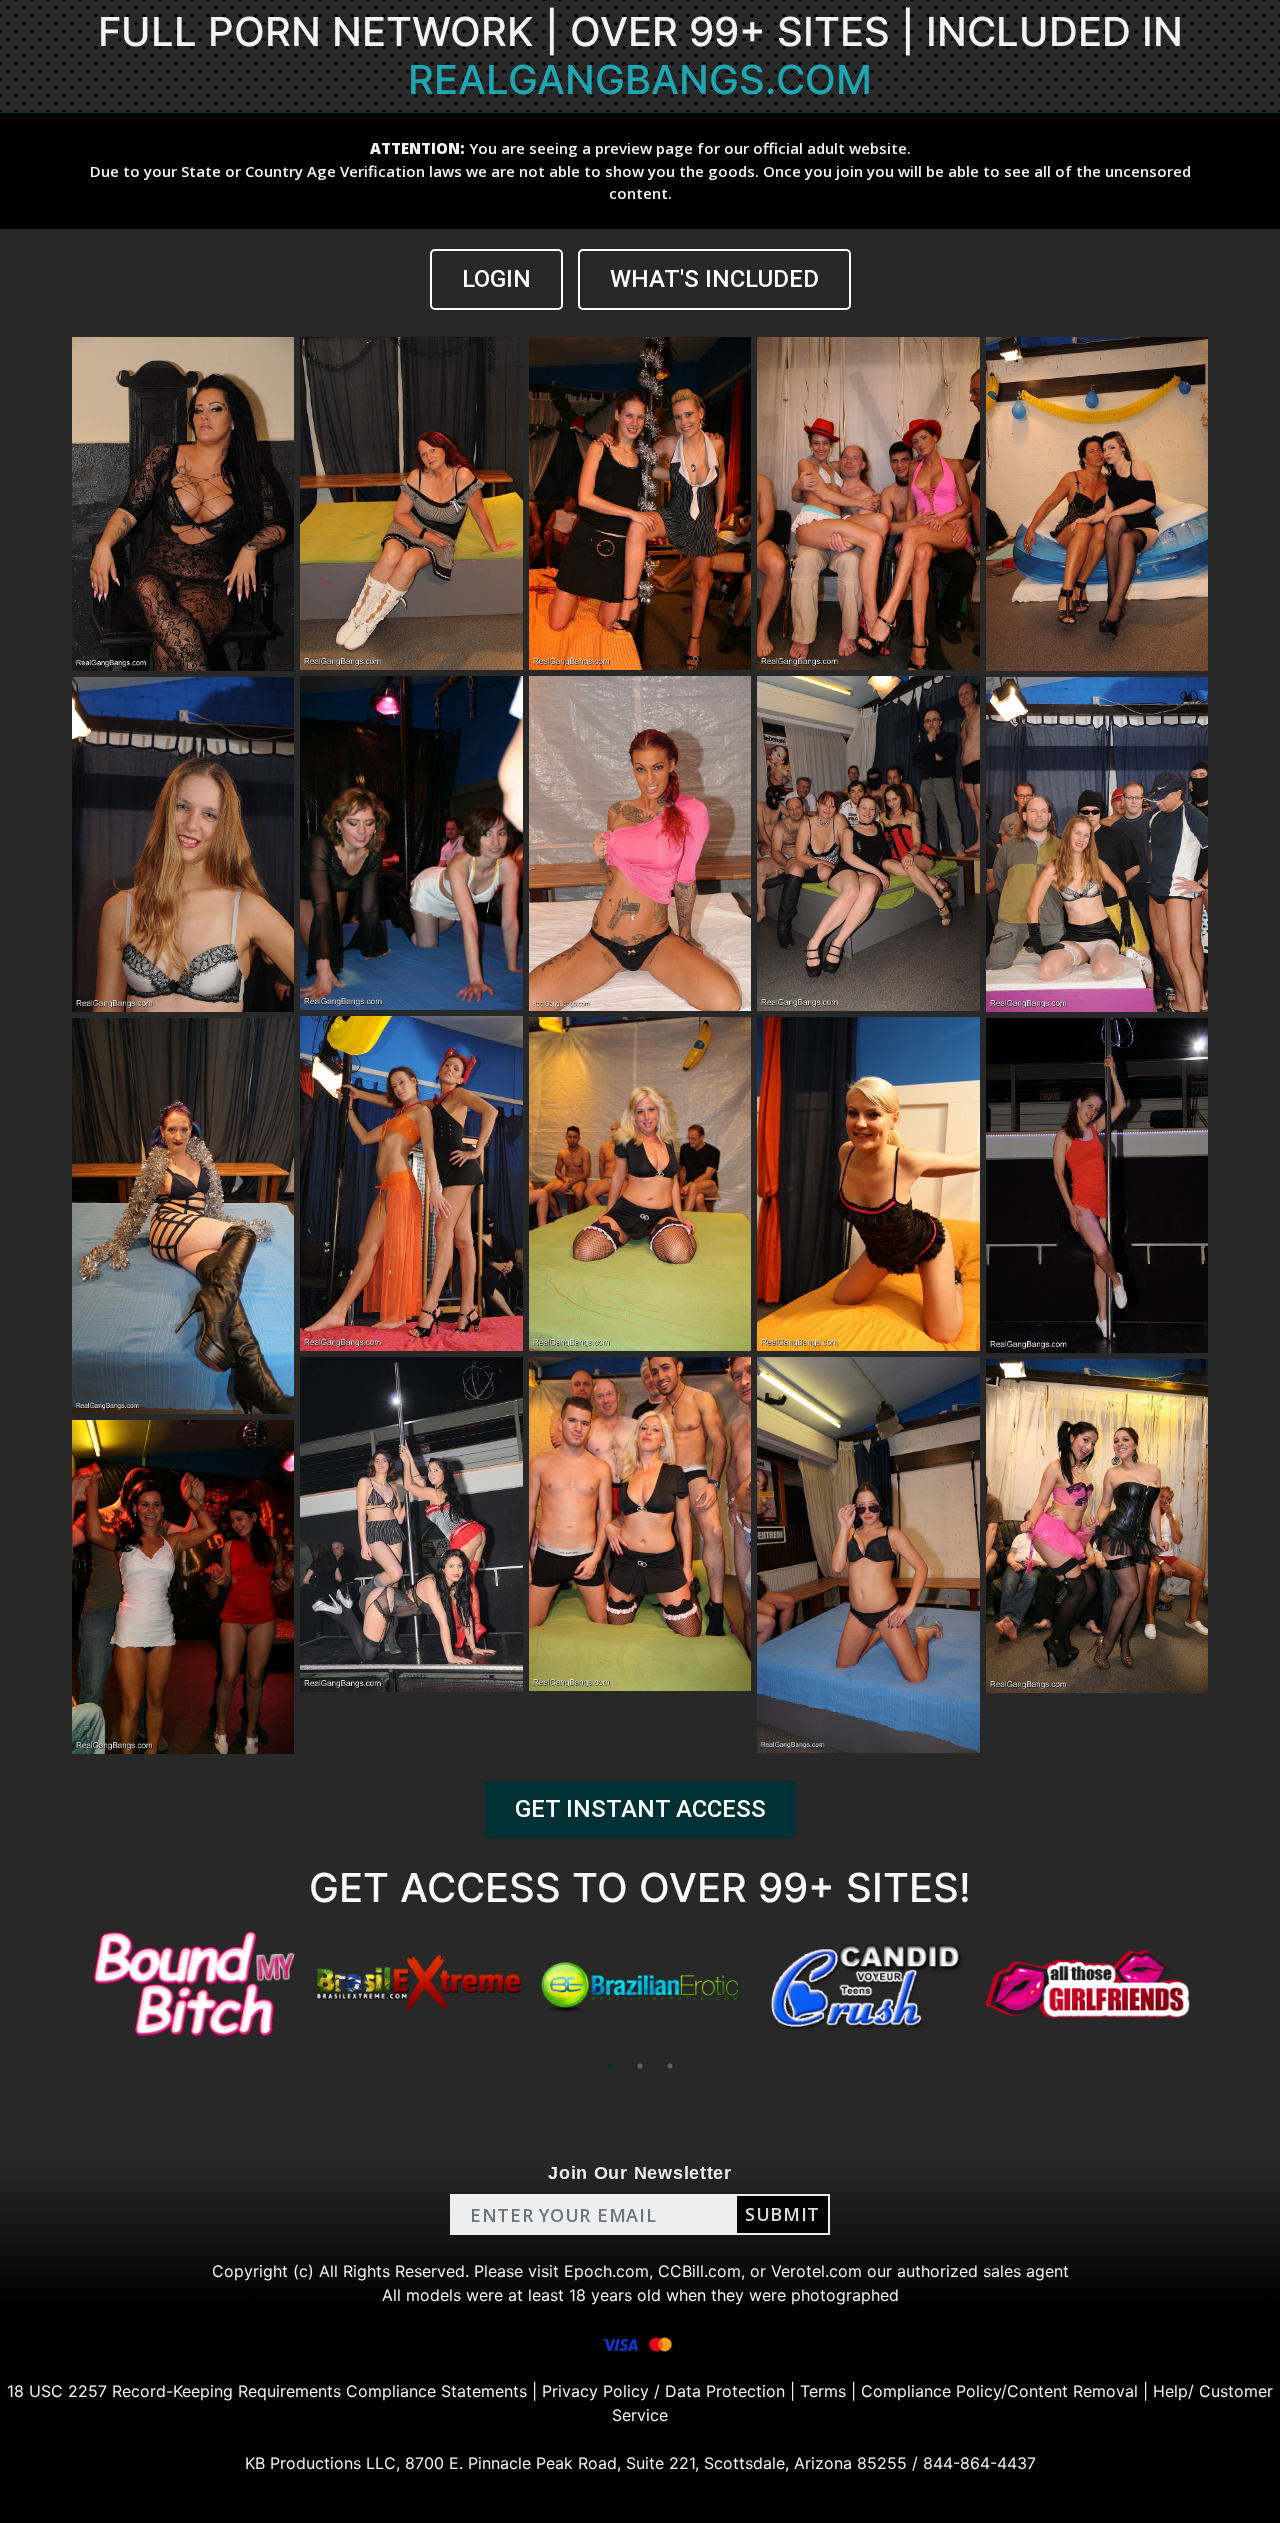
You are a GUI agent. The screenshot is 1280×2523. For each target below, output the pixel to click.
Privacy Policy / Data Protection (663, 2391)
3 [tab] (670, 2066)
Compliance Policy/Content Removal (999, 2391)
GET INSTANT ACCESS (640, 1809)
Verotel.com (816, 2271)
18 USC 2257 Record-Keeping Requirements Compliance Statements (267, 2391)
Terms (823, 2391)
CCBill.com (699, 2271)
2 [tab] (640, 2066)
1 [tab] (610, 2066)
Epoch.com (606, 2271)
